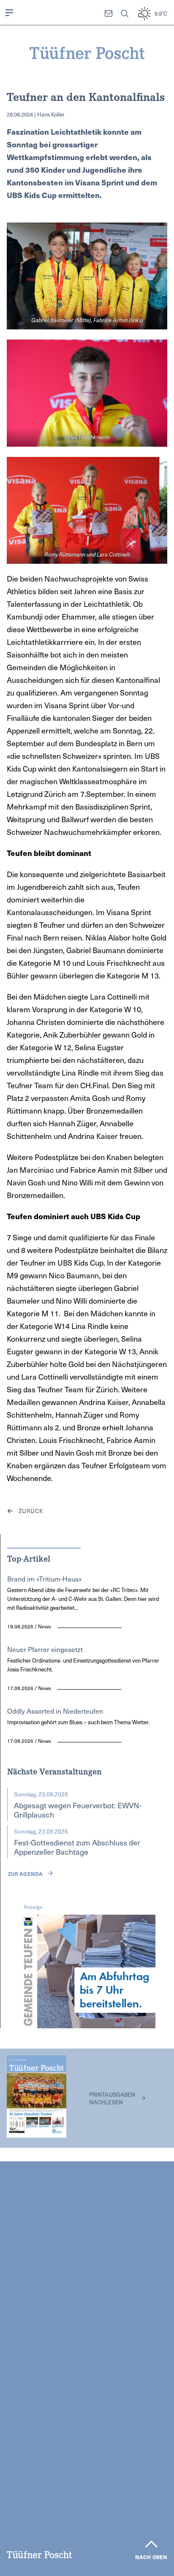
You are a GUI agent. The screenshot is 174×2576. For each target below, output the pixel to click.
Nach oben (151, 2557)
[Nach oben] (151, 2544)
